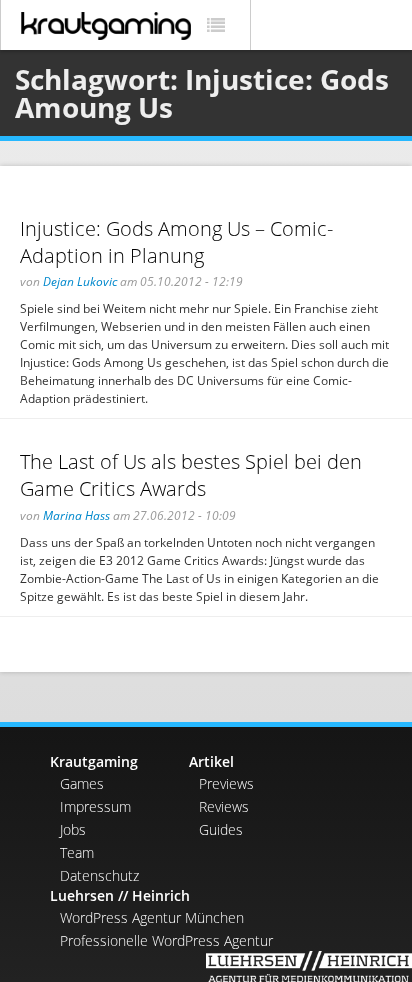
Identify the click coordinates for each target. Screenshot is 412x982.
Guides (221, 829)
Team (77, 852)
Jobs (73, 829)
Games (82, 783)
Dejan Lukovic (80, 281)
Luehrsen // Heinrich (120, 895)
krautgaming (106, 26)
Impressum (95, 806)
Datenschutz (99, 875)
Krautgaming (94, 761)
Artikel (211, 761)
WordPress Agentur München (152, 917)
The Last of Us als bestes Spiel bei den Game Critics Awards (191, 475)
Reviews (224, 806)
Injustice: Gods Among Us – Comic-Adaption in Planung (176, 242)
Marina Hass (76, 515)
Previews (226, 783)
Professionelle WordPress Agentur (166, 940)
